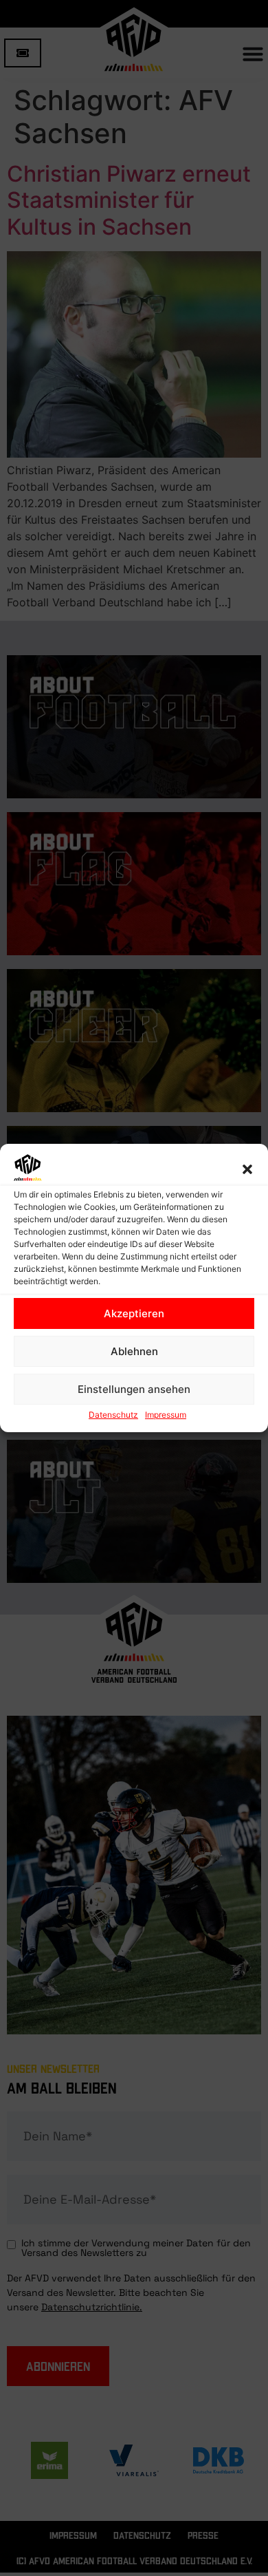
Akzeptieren (134, 1313)
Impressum (166, 1415)
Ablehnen (134, 1351)
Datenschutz (113, 1415)
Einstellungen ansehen (134, 1389)
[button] (247, 1169)
